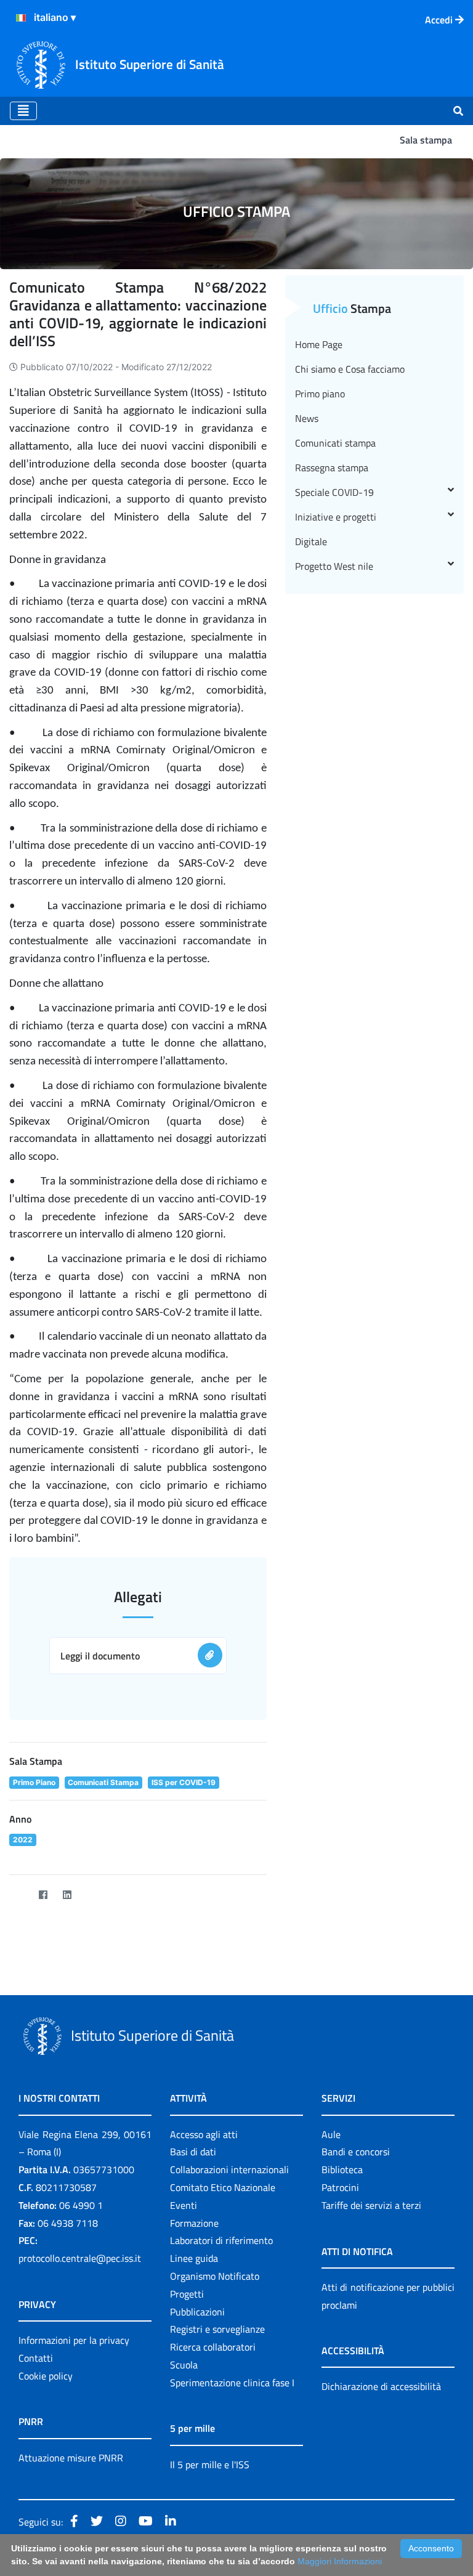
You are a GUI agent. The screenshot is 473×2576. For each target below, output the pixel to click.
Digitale (311, 541)
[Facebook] (43, 1894)
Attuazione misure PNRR (71, 2458)
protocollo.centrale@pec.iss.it (80, 2258)
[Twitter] (19, 1894)
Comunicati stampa (335, 443)
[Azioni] (21, 18)
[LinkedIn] (67, 1894)
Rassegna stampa (332, 468)
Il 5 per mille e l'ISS (210, 2465)
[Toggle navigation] (23, 111)
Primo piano (320, 394)
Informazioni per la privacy (74, 2340)
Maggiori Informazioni (340, 2561)
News (307, 418)
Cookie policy (46, 2376)
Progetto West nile (334, 566)
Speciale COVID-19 (334, 492)
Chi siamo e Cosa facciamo (350, 369)
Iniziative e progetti (336, 517)
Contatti (36, 2358)
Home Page (319, 344)
